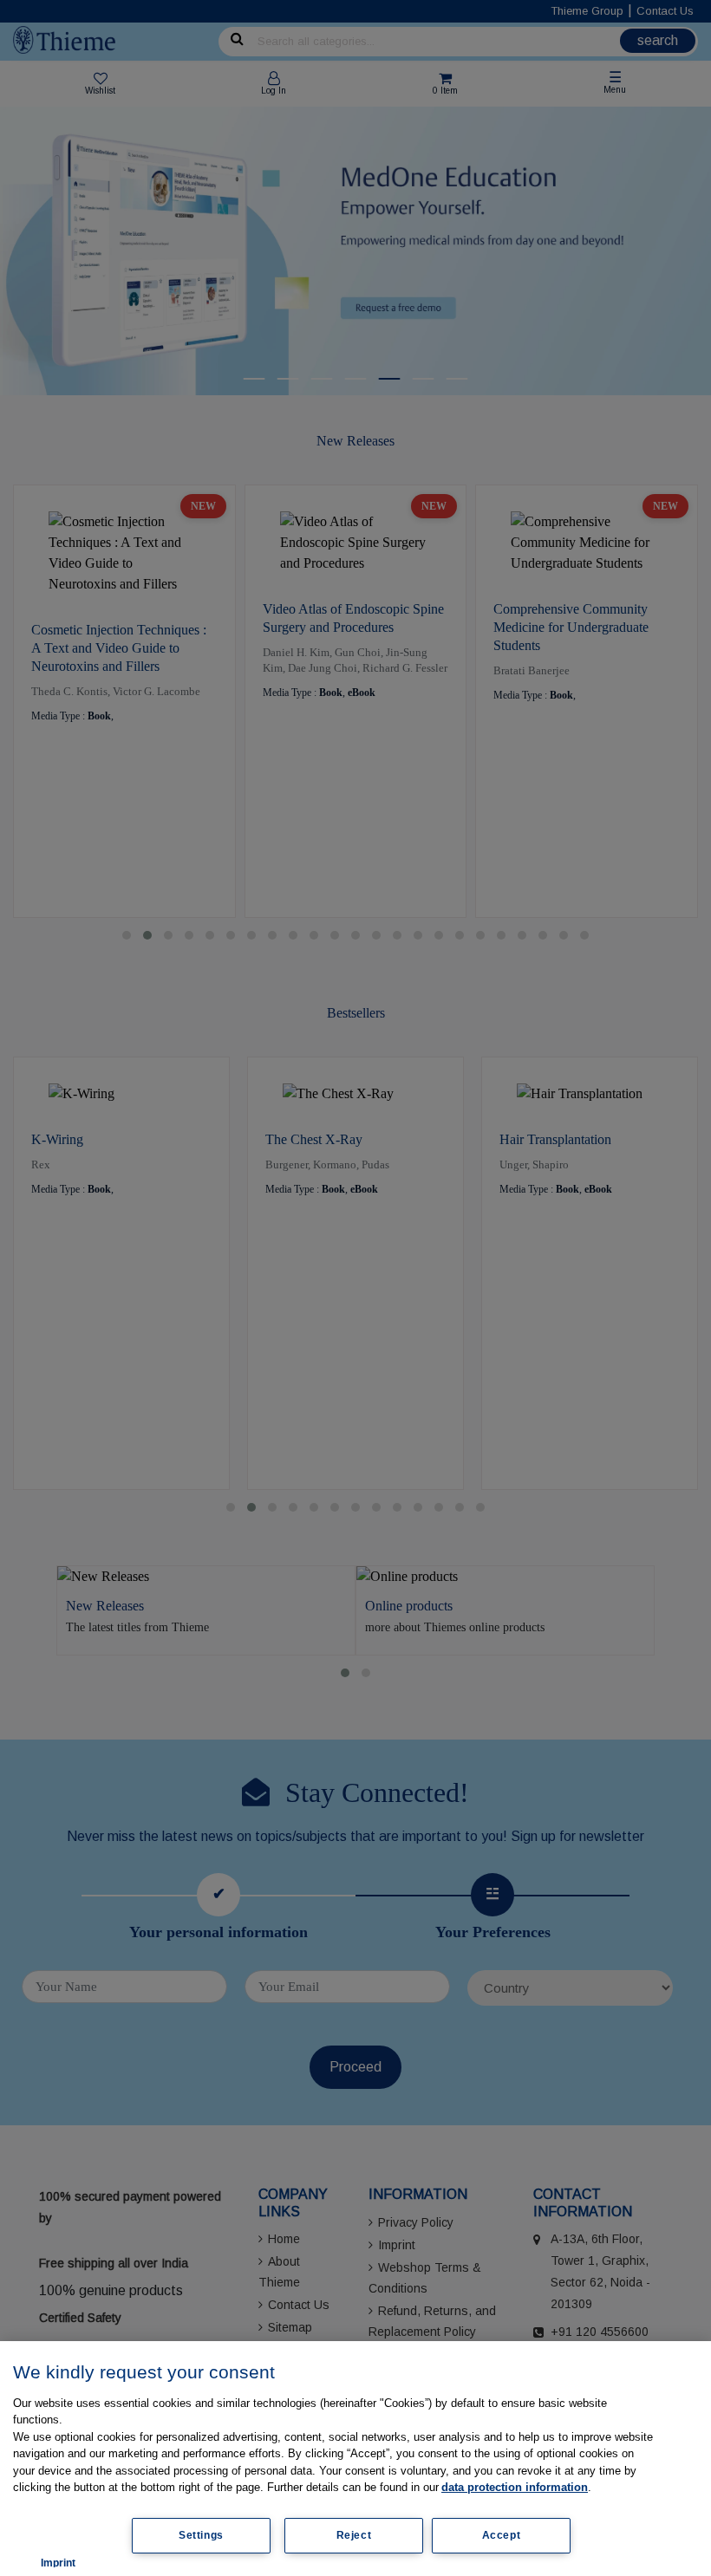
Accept (502, 2535)
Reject (354, 2535)
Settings (201, 2535)
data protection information (515, 2487)
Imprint (58, 2563)
